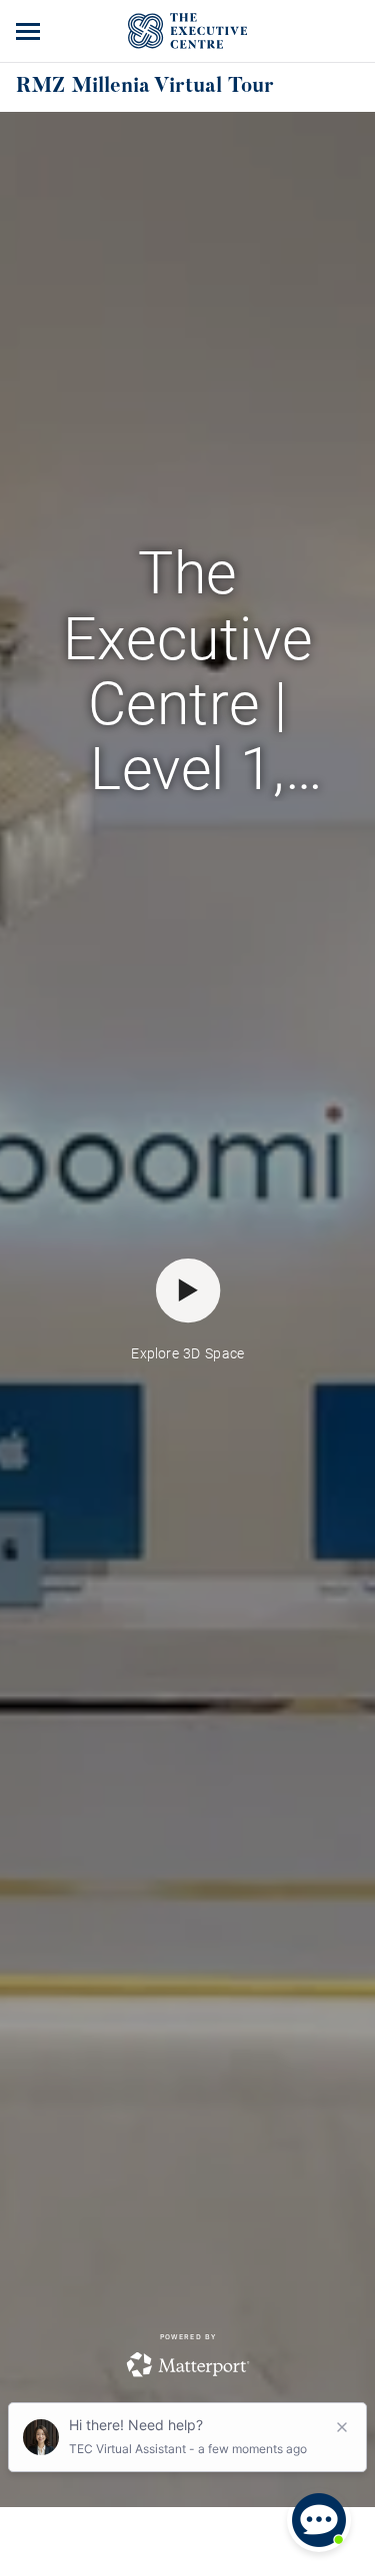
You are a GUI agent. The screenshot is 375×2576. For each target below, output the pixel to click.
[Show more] (30, 31)
